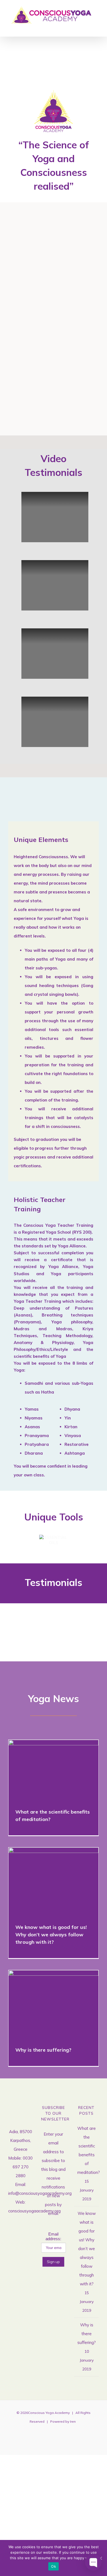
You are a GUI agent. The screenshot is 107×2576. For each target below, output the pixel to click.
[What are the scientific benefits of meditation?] (54, 1770)
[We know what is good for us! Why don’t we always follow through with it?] (54, 1881)
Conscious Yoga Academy (49, 2413)
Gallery (36, 235)
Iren (73, 2421)
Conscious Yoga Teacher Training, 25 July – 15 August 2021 (71, 235)
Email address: (53, 2236)
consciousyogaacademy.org (34, 2211)
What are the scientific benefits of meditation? (46, 1770)
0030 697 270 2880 (23, 2167)
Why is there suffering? (46, 2004)
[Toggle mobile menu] (97, 28)
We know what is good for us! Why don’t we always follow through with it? (46, 1881)
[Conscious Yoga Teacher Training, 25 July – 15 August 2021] (79, 235)
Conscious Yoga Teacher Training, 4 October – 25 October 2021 (20, 342)
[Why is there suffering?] (54, 2004)
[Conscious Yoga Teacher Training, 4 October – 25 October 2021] (29, 342)
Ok (54, 2566)
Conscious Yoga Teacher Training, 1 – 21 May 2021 (20, 235)
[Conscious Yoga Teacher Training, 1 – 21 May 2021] (29, 235)
